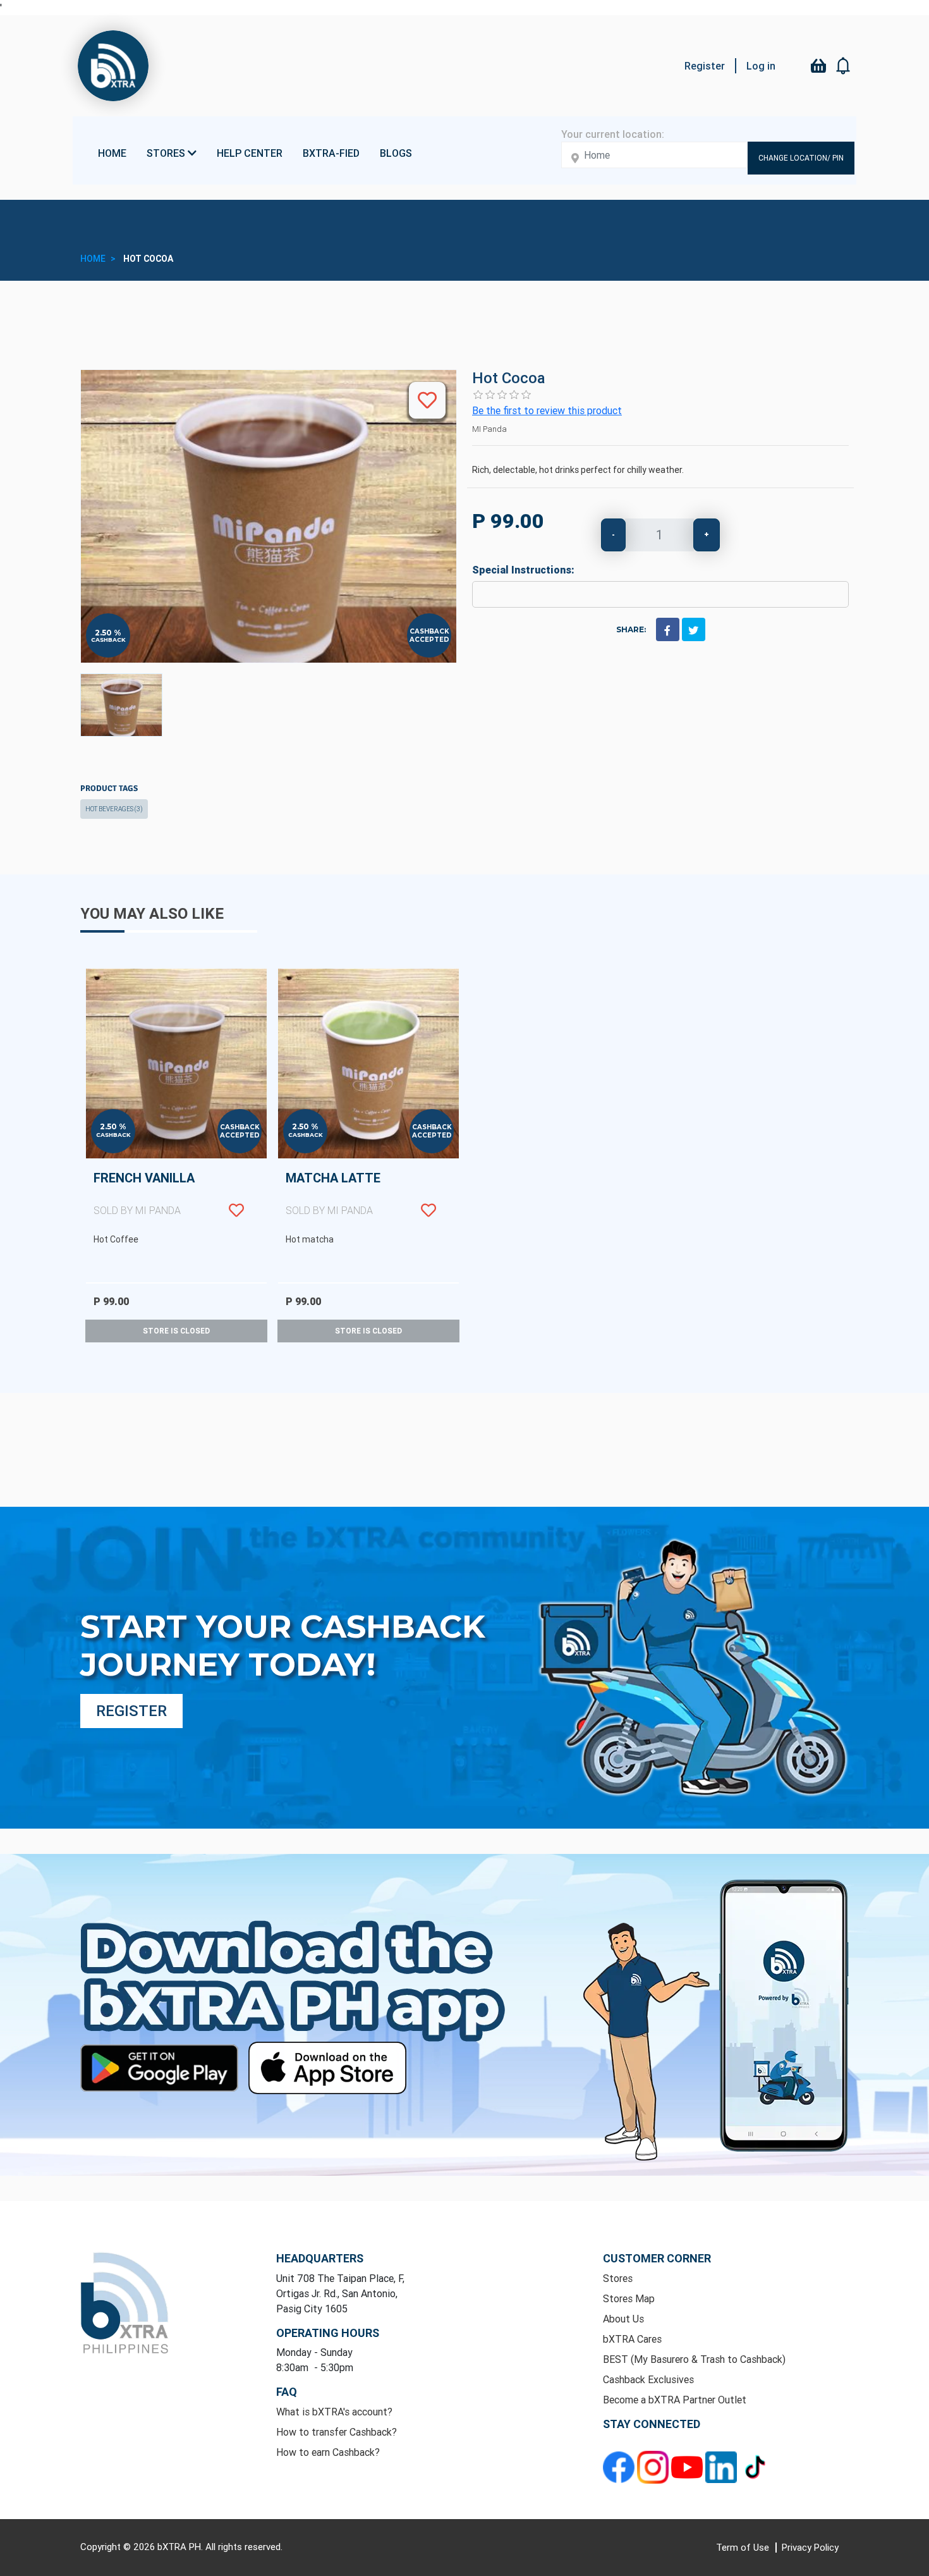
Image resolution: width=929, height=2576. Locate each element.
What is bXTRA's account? (334, 2412)
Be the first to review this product (547, 410)
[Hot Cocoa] (121, 705)
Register (705, 66)
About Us (623, 2319)
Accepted (429, 640)
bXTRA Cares (632, 2339)
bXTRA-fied (331, 153)
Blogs (396, 153)
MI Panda (489, 429)
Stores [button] (167, 153)
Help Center (250, 153)
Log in (761, 66)
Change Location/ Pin (801, 158)
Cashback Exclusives (648, 2379)
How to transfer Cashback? (337, 2432)
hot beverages (114, 809)
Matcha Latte (333, 1193)
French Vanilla (144, 1193)
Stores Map (629, 2298)
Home (112, 153)
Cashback (108, 640)
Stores (618, 2278)
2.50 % (108, 633)
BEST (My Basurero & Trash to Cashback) (694, 2359)
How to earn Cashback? (328, 2452)
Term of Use (744, 2547)
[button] (844, 66)
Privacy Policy (810, 2547)
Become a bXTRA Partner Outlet (675, 2400)
